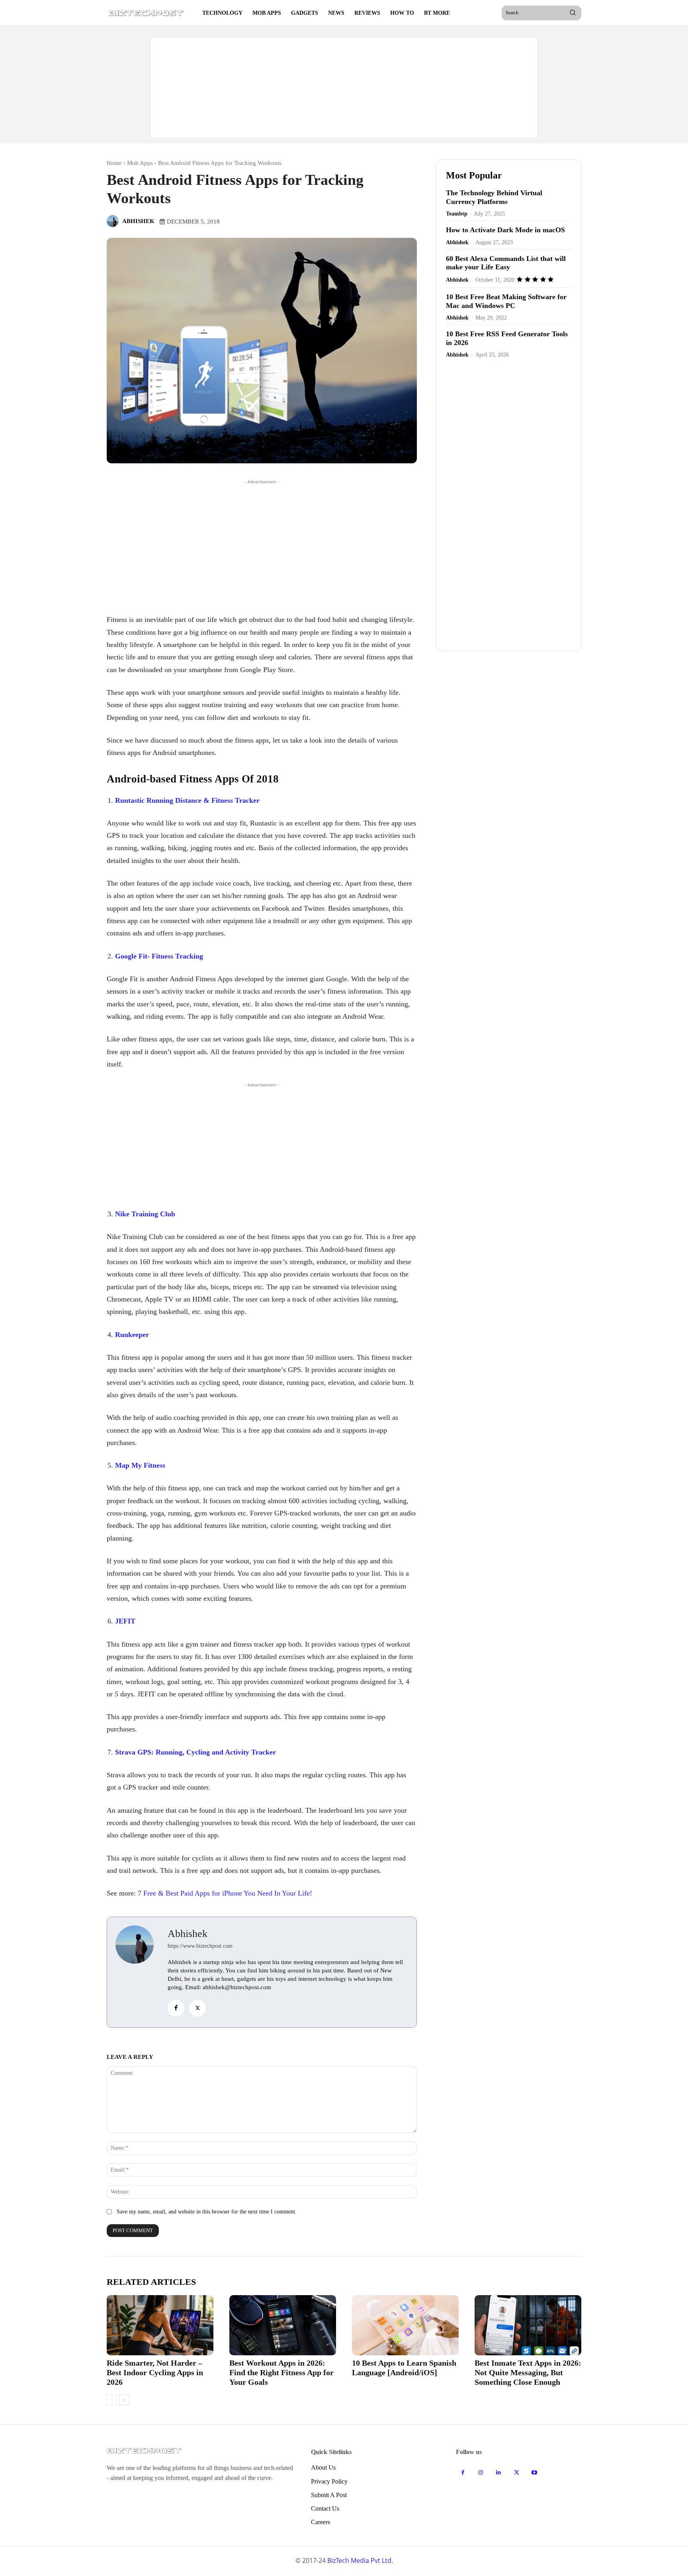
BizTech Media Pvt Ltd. (360, 2560)
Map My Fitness (140, 1465)
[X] (197, 2008)
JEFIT (125, 1621)
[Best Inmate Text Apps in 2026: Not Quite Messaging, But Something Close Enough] (528, 2325)
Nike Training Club (145, 1214)
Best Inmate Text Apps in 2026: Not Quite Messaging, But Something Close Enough (528, 2372)
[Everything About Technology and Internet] (147, 13)
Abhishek (138, 221)
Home (114, 163)
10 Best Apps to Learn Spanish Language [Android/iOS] (404, 2368)
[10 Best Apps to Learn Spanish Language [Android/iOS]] (405, 2325)
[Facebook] (176, 2008)
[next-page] (124, 2400)
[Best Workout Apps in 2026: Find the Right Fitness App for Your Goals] (283, 2325)
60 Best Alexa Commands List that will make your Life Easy (506, 263)
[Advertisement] (344, 88)
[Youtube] (535, 2473)
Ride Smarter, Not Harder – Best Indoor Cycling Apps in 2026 (155, 2372)
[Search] (573, 13)
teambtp (457, 214)
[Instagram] (481, 2473)
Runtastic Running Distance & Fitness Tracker (187, 800)
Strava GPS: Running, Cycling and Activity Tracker (195, 1752)
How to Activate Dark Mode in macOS (505, 230)
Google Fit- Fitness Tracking (159, 956)
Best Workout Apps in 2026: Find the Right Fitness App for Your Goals (281, 2372)
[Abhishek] (114, 221)
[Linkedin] (499, 2473)
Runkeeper (132, 1335)
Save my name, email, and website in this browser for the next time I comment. (207, 2212)
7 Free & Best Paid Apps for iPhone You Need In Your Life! (225, 1893)
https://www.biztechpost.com (200, 1946)
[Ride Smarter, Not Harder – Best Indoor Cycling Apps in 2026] (160, 2325)
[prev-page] (112, 2400)
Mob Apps (140, 163)
